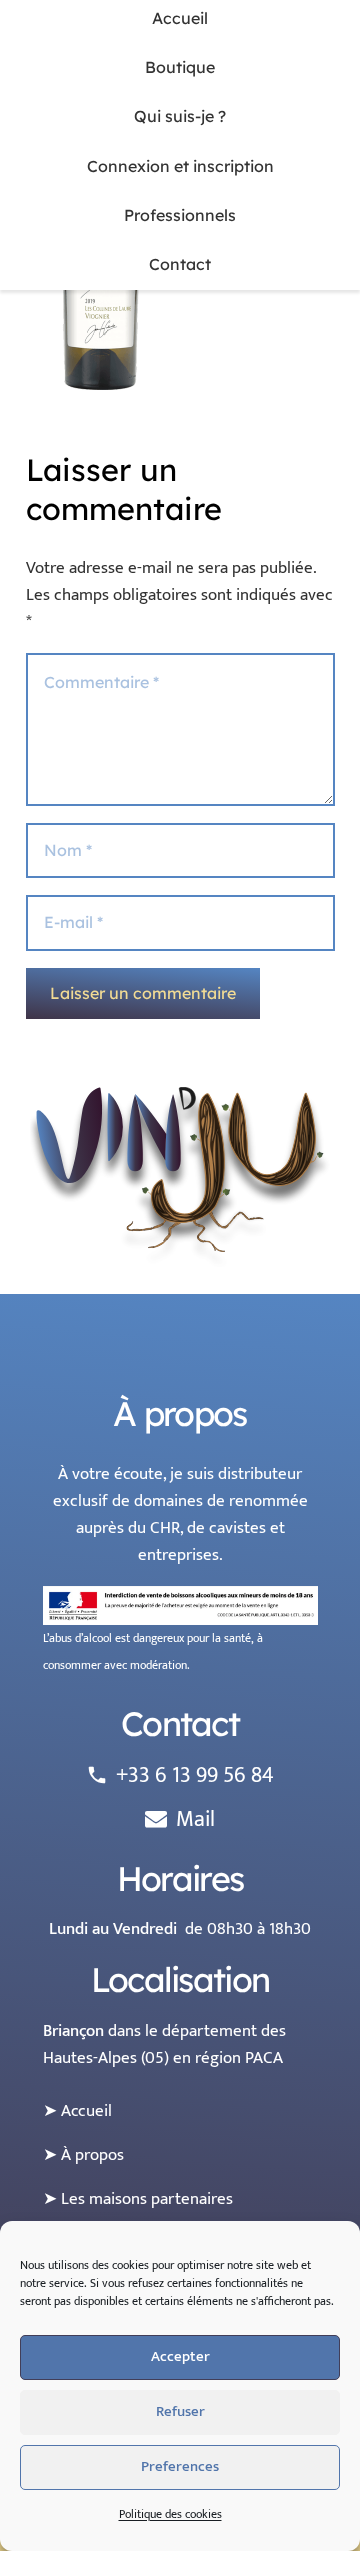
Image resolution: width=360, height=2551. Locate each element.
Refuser (180, 2411)
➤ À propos (83, 2155)
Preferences (180, 2466)
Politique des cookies (170, 2514)
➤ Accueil (77, 2111)
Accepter (180, 2356)
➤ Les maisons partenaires (138, 2199)
